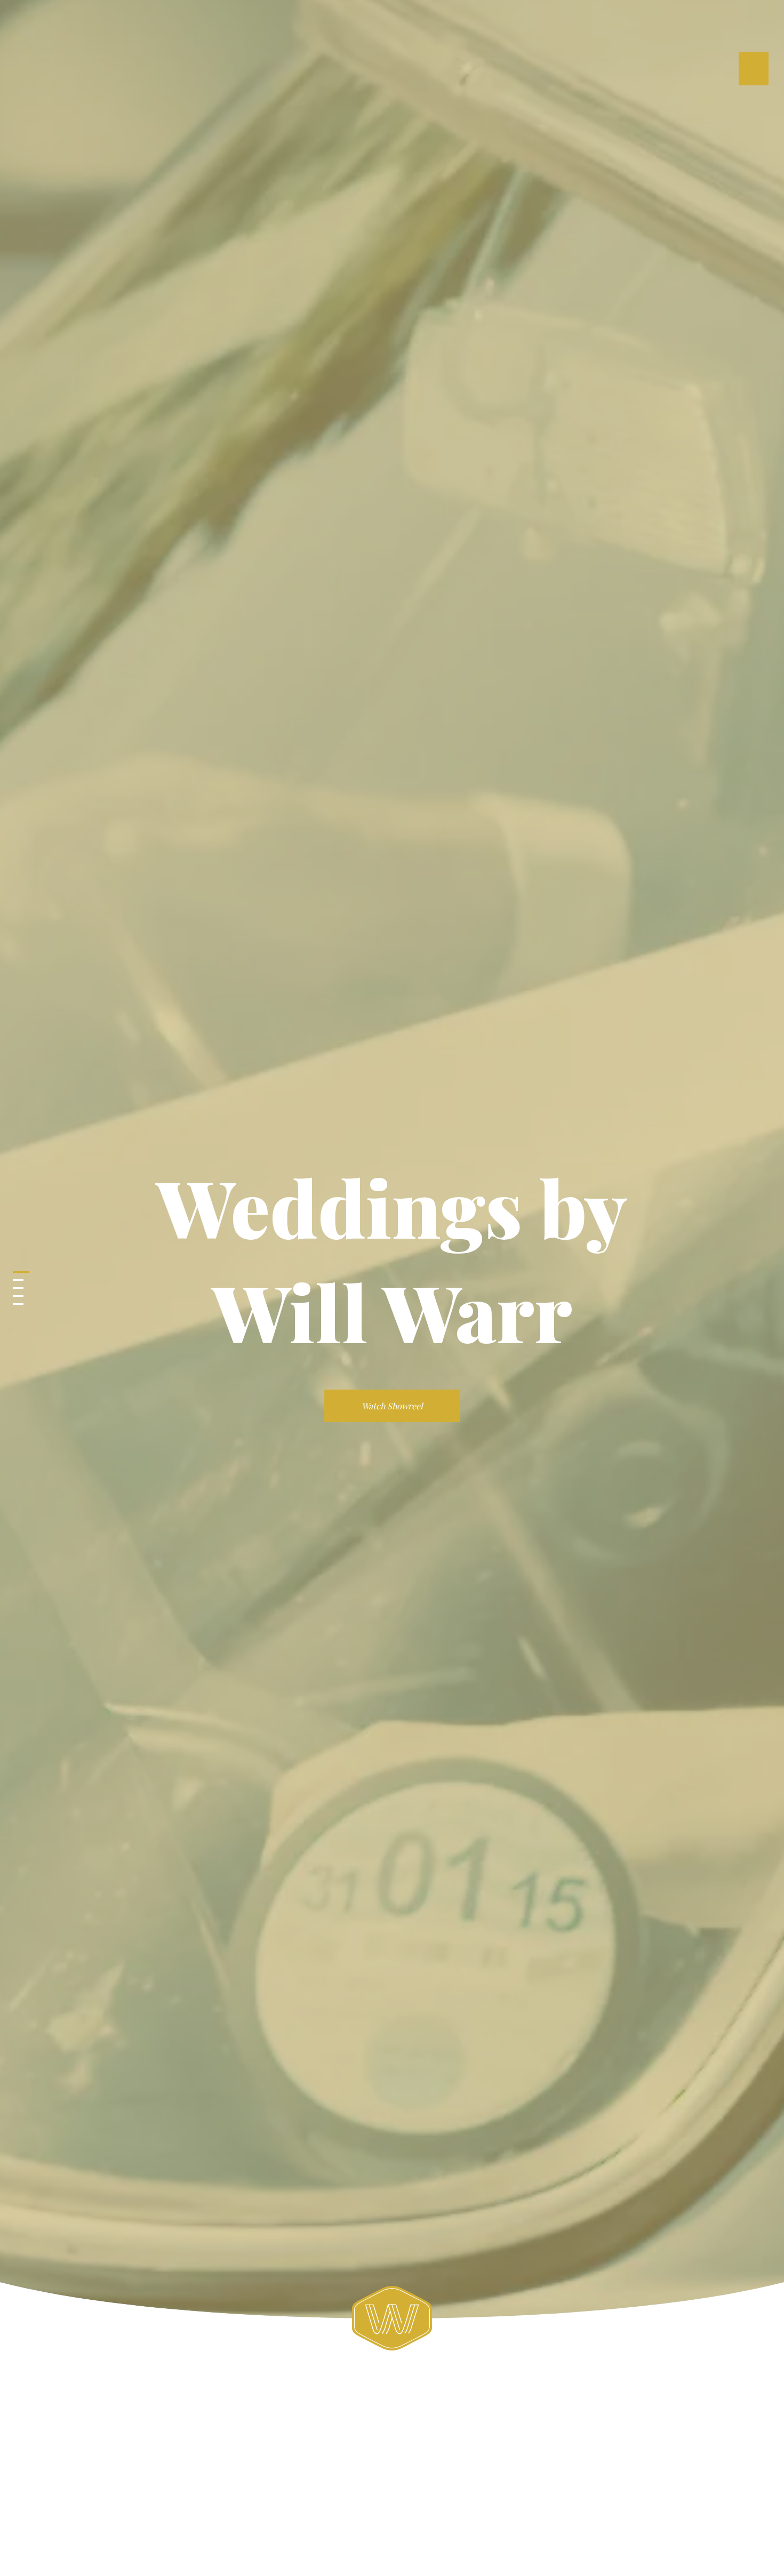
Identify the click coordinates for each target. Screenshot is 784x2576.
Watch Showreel (392, 1406)
